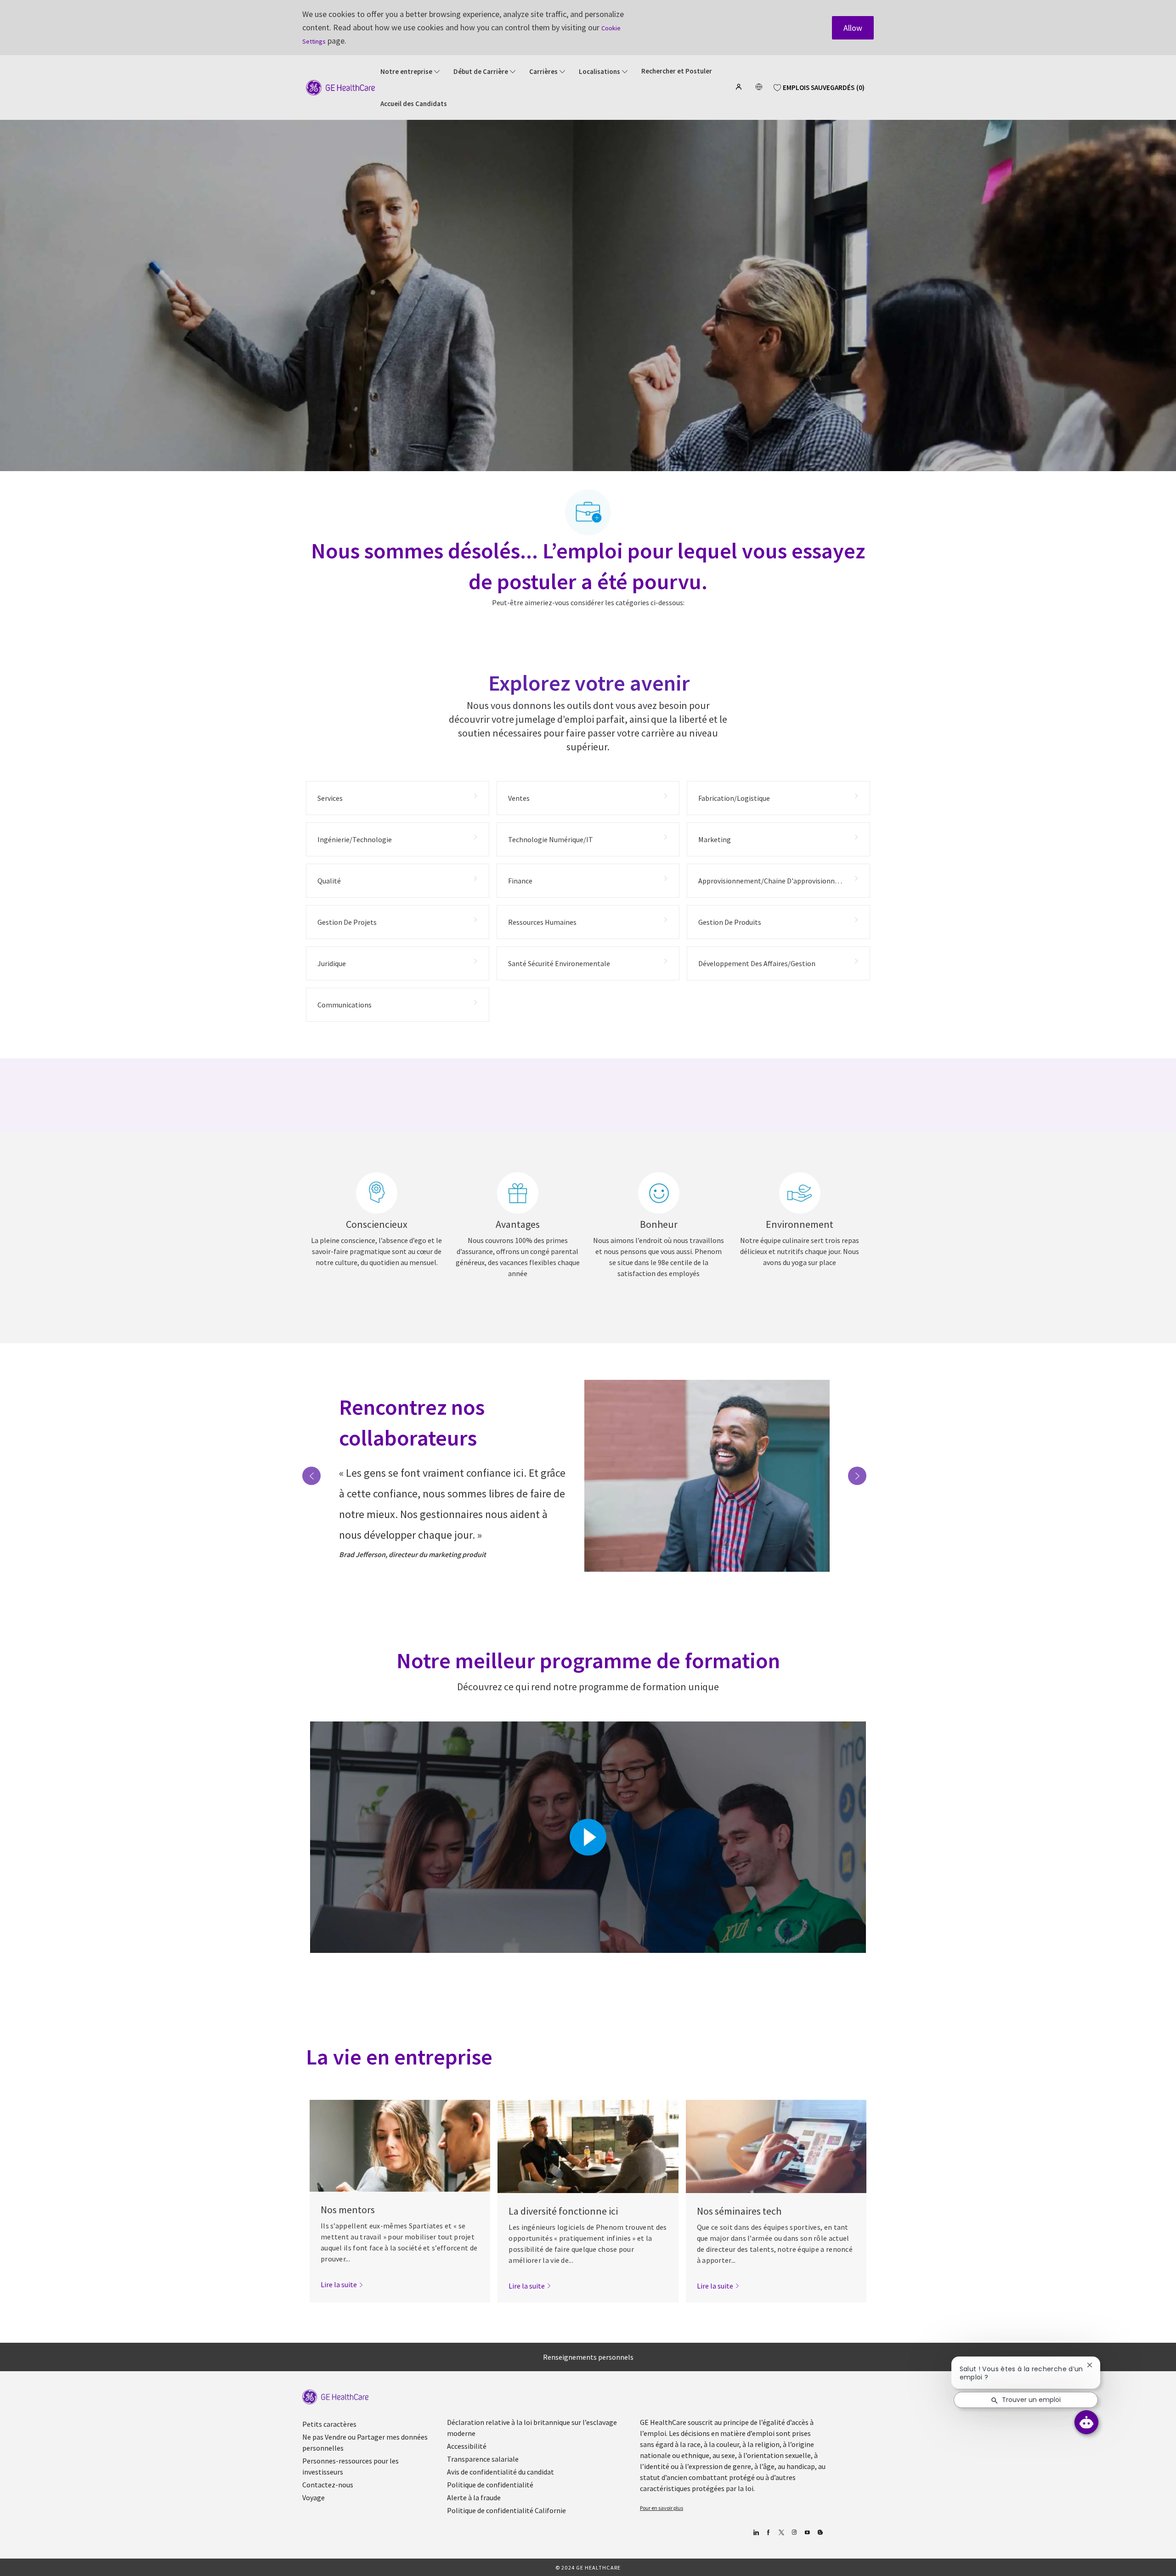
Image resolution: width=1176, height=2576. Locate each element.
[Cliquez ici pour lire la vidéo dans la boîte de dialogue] (588, 1837)
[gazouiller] (781, 2533)
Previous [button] (311, 1476)
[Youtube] (807, 2533)
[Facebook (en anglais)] (768, 2533)
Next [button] (857, 1476)
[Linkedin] (755, 2533)
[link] (342, 2284)
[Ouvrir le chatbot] (1086, 2422)
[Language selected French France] (759, 87)
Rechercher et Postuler (677, 71)
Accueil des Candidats (414, 104)
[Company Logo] (340, 87)
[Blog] (794, 2533)
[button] (740, 87)
